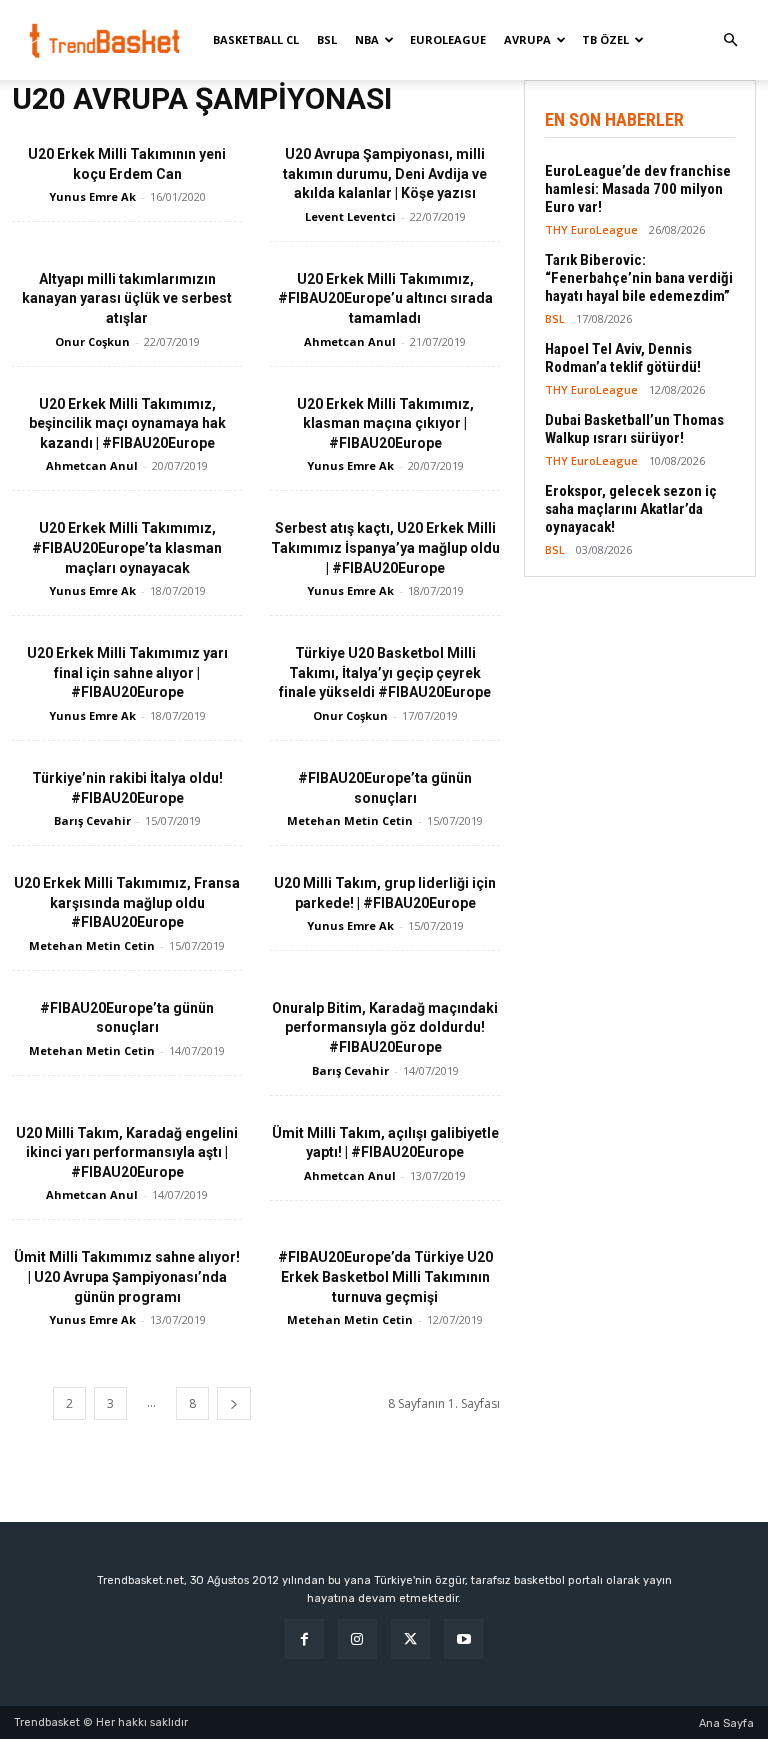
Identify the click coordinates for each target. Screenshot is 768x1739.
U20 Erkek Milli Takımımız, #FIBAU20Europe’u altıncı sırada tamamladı (385, 298)
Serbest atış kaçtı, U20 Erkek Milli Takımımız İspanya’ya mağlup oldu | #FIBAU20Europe (385, 547)
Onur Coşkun (92, 341)
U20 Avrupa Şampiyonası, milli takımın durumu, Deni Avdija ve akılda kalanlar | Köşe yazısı (385, 173)
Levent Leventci (350, 216)
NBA (367, 39)
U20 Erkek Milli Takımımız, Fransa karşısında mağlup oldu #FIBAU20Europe (127, 902)
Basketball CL (256, 39)
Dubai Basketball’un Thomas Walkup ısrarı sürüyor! (634, 429)
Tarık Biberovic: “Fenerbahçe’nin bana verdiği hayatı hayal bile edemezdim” (639, 278)
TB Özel (605, 39)
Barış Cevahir (92, 820)
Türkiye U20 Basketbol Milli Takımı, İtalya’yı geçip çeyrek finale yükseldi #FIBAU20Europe (385, 672)
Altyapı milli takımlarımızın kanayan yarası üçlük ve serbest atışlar (127, 298)
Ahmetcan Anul (350, 341)
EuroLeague (448, 39)
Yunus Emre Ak (92, 196)
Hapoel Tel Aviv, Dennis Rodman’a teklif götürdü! (623, 358)
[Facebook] (304, 1638)
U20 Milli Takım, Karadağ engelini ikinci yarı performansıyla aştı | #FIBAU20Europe (127, 1152)
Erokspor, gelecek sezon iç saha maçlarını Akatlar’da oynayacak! (631, 509)
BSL (327, 39)
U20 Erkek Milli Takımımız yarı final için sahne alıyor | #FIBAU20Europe (127, 672)
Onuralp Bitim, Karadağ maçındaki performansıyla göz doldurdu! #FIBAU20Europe (385, 1027)
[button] (730, 40)
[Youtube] (463, 1638)
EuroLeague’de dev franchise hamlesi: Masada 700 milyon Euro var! (638, 189)
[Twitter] (410, 1638)
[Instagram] (357, 1638)
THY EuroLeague (591, 229)
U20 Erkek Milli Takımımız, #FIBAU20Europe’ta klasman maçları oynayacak (127, 547)
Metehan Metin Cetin (350, 820)
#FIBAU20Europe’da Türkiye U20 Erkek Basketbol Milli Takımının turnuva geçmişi (385, 1276)
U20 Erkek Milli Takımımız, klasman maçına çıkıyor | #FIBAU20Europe (385, 423)
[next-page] (234, 1403)
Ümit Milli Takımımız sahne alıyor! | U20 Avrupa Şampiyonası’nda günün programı (127, 1276)
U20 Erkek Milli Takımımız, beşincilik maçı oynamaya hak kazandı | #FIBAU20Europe (127, 423)
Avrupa (527, 39)
